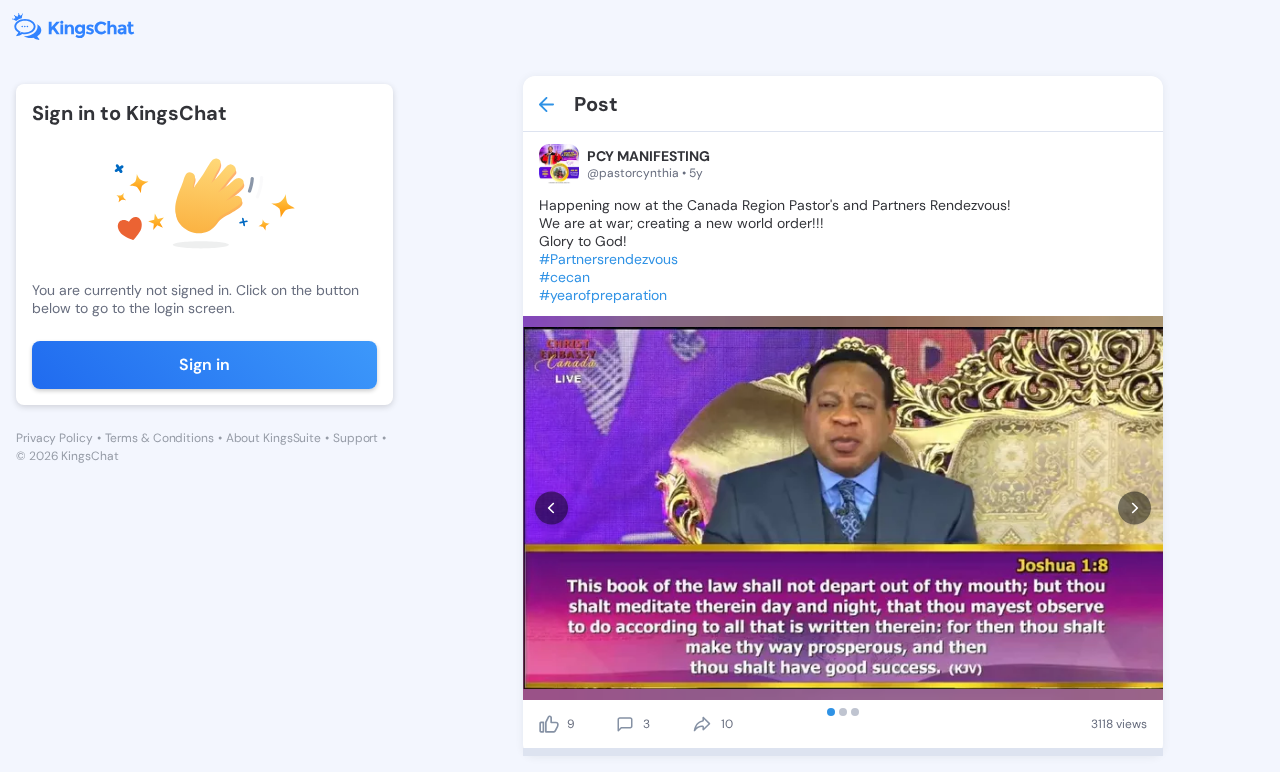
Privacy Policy (54, 438)
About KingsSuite (273, 438)
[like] (549, 724)
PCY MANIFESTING (648, 156)
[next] (1134, 507)
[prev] (551, 507)
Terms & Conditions (159, 438)
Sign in (204, 364)
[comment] (625, 724)
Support (355, 438)
